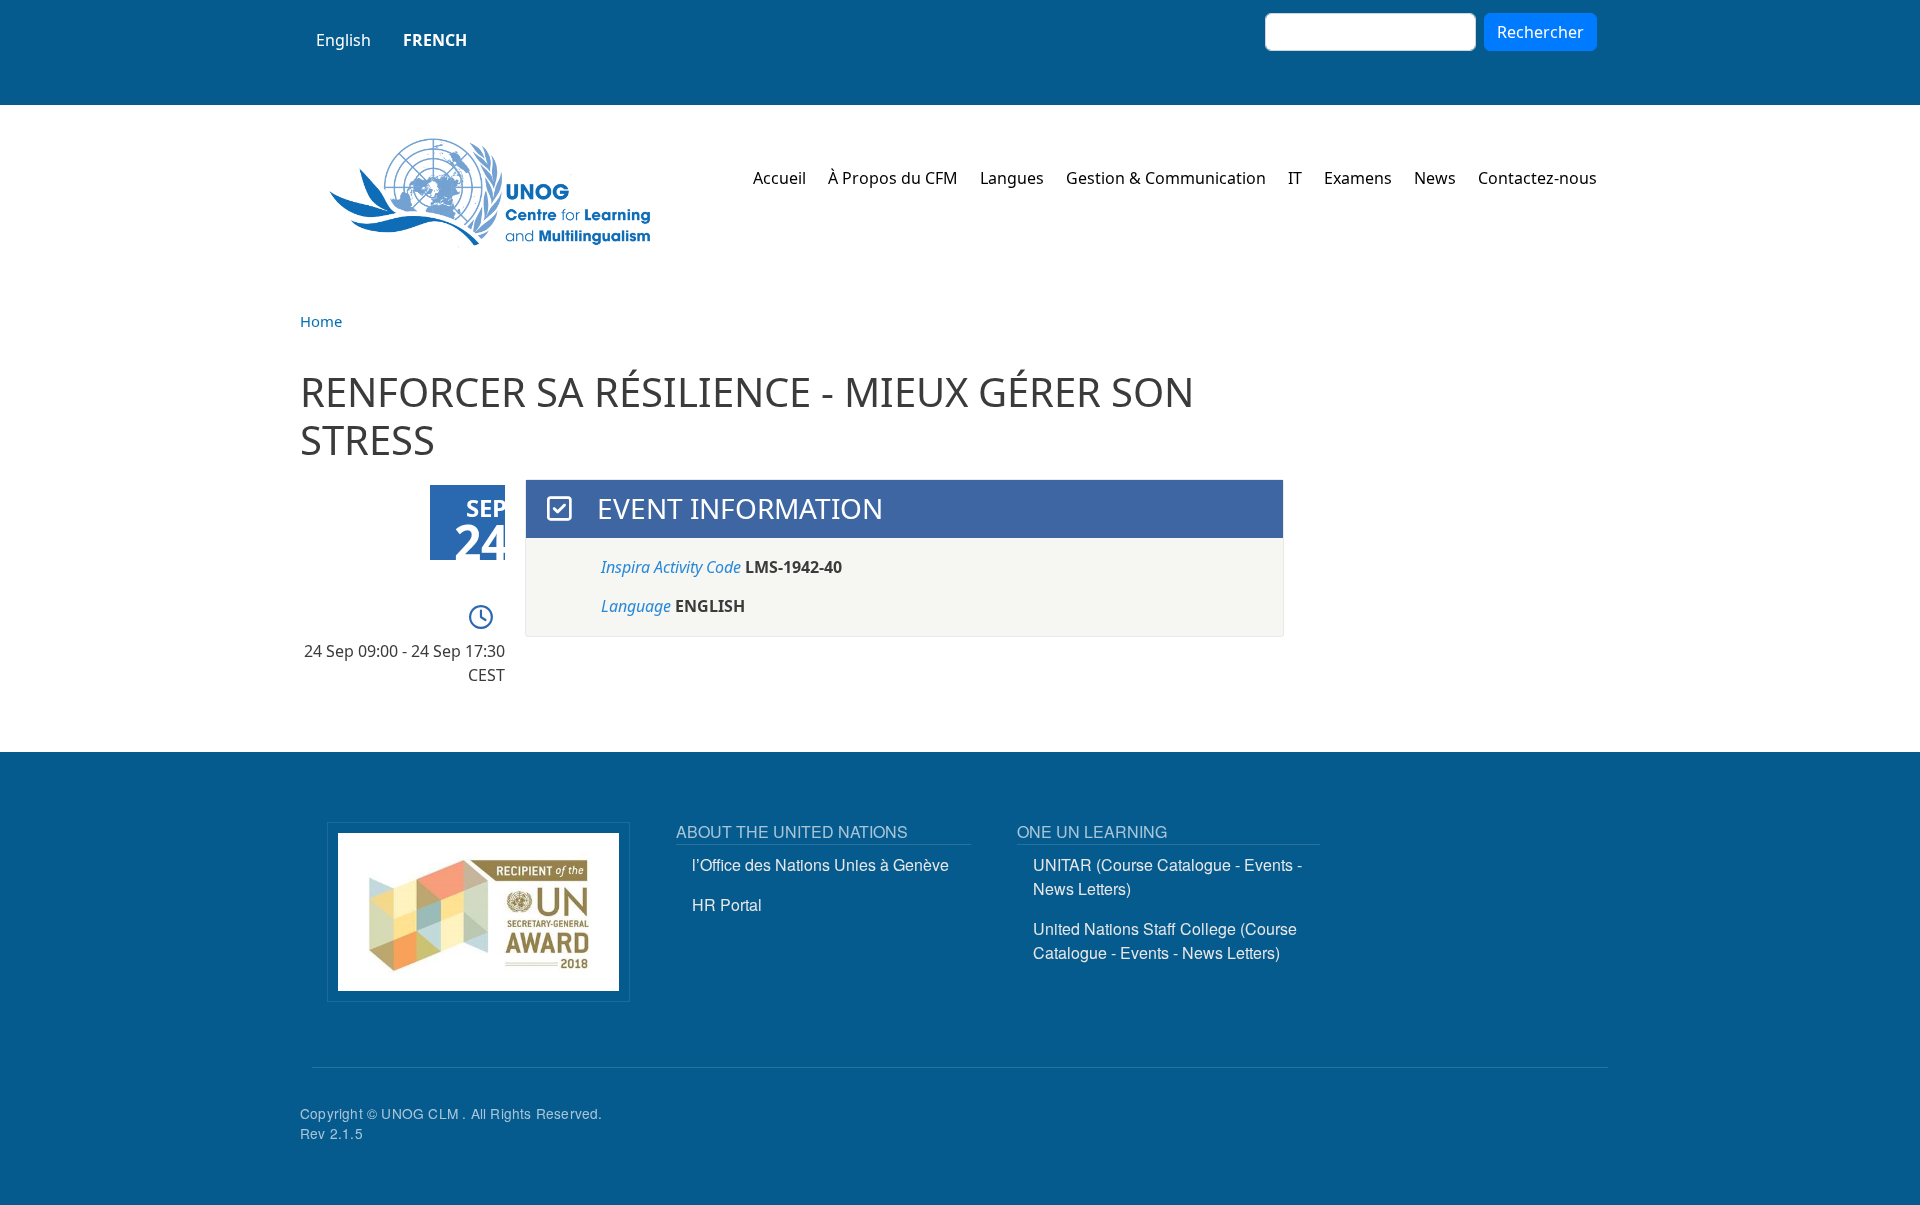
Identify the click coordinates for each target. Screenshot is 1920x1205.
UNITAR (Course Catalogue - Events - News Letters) (1167, 876)
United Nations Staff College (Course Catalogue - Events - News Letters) (1165, 940)
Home (321, 321)
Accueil (779, 178)
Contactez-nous (1537, 178)
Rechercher (1540, 32)
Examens (1358, 178)
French (435, 40)
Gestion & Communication (1166, 178)
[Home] (490, 192)
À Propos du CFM (893, 178)
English (343, 40)
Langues (1012, 178)
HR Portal (727, 904)
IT (1295, 178)
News (1435, 178)
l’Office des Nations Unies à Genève (820, 864)
